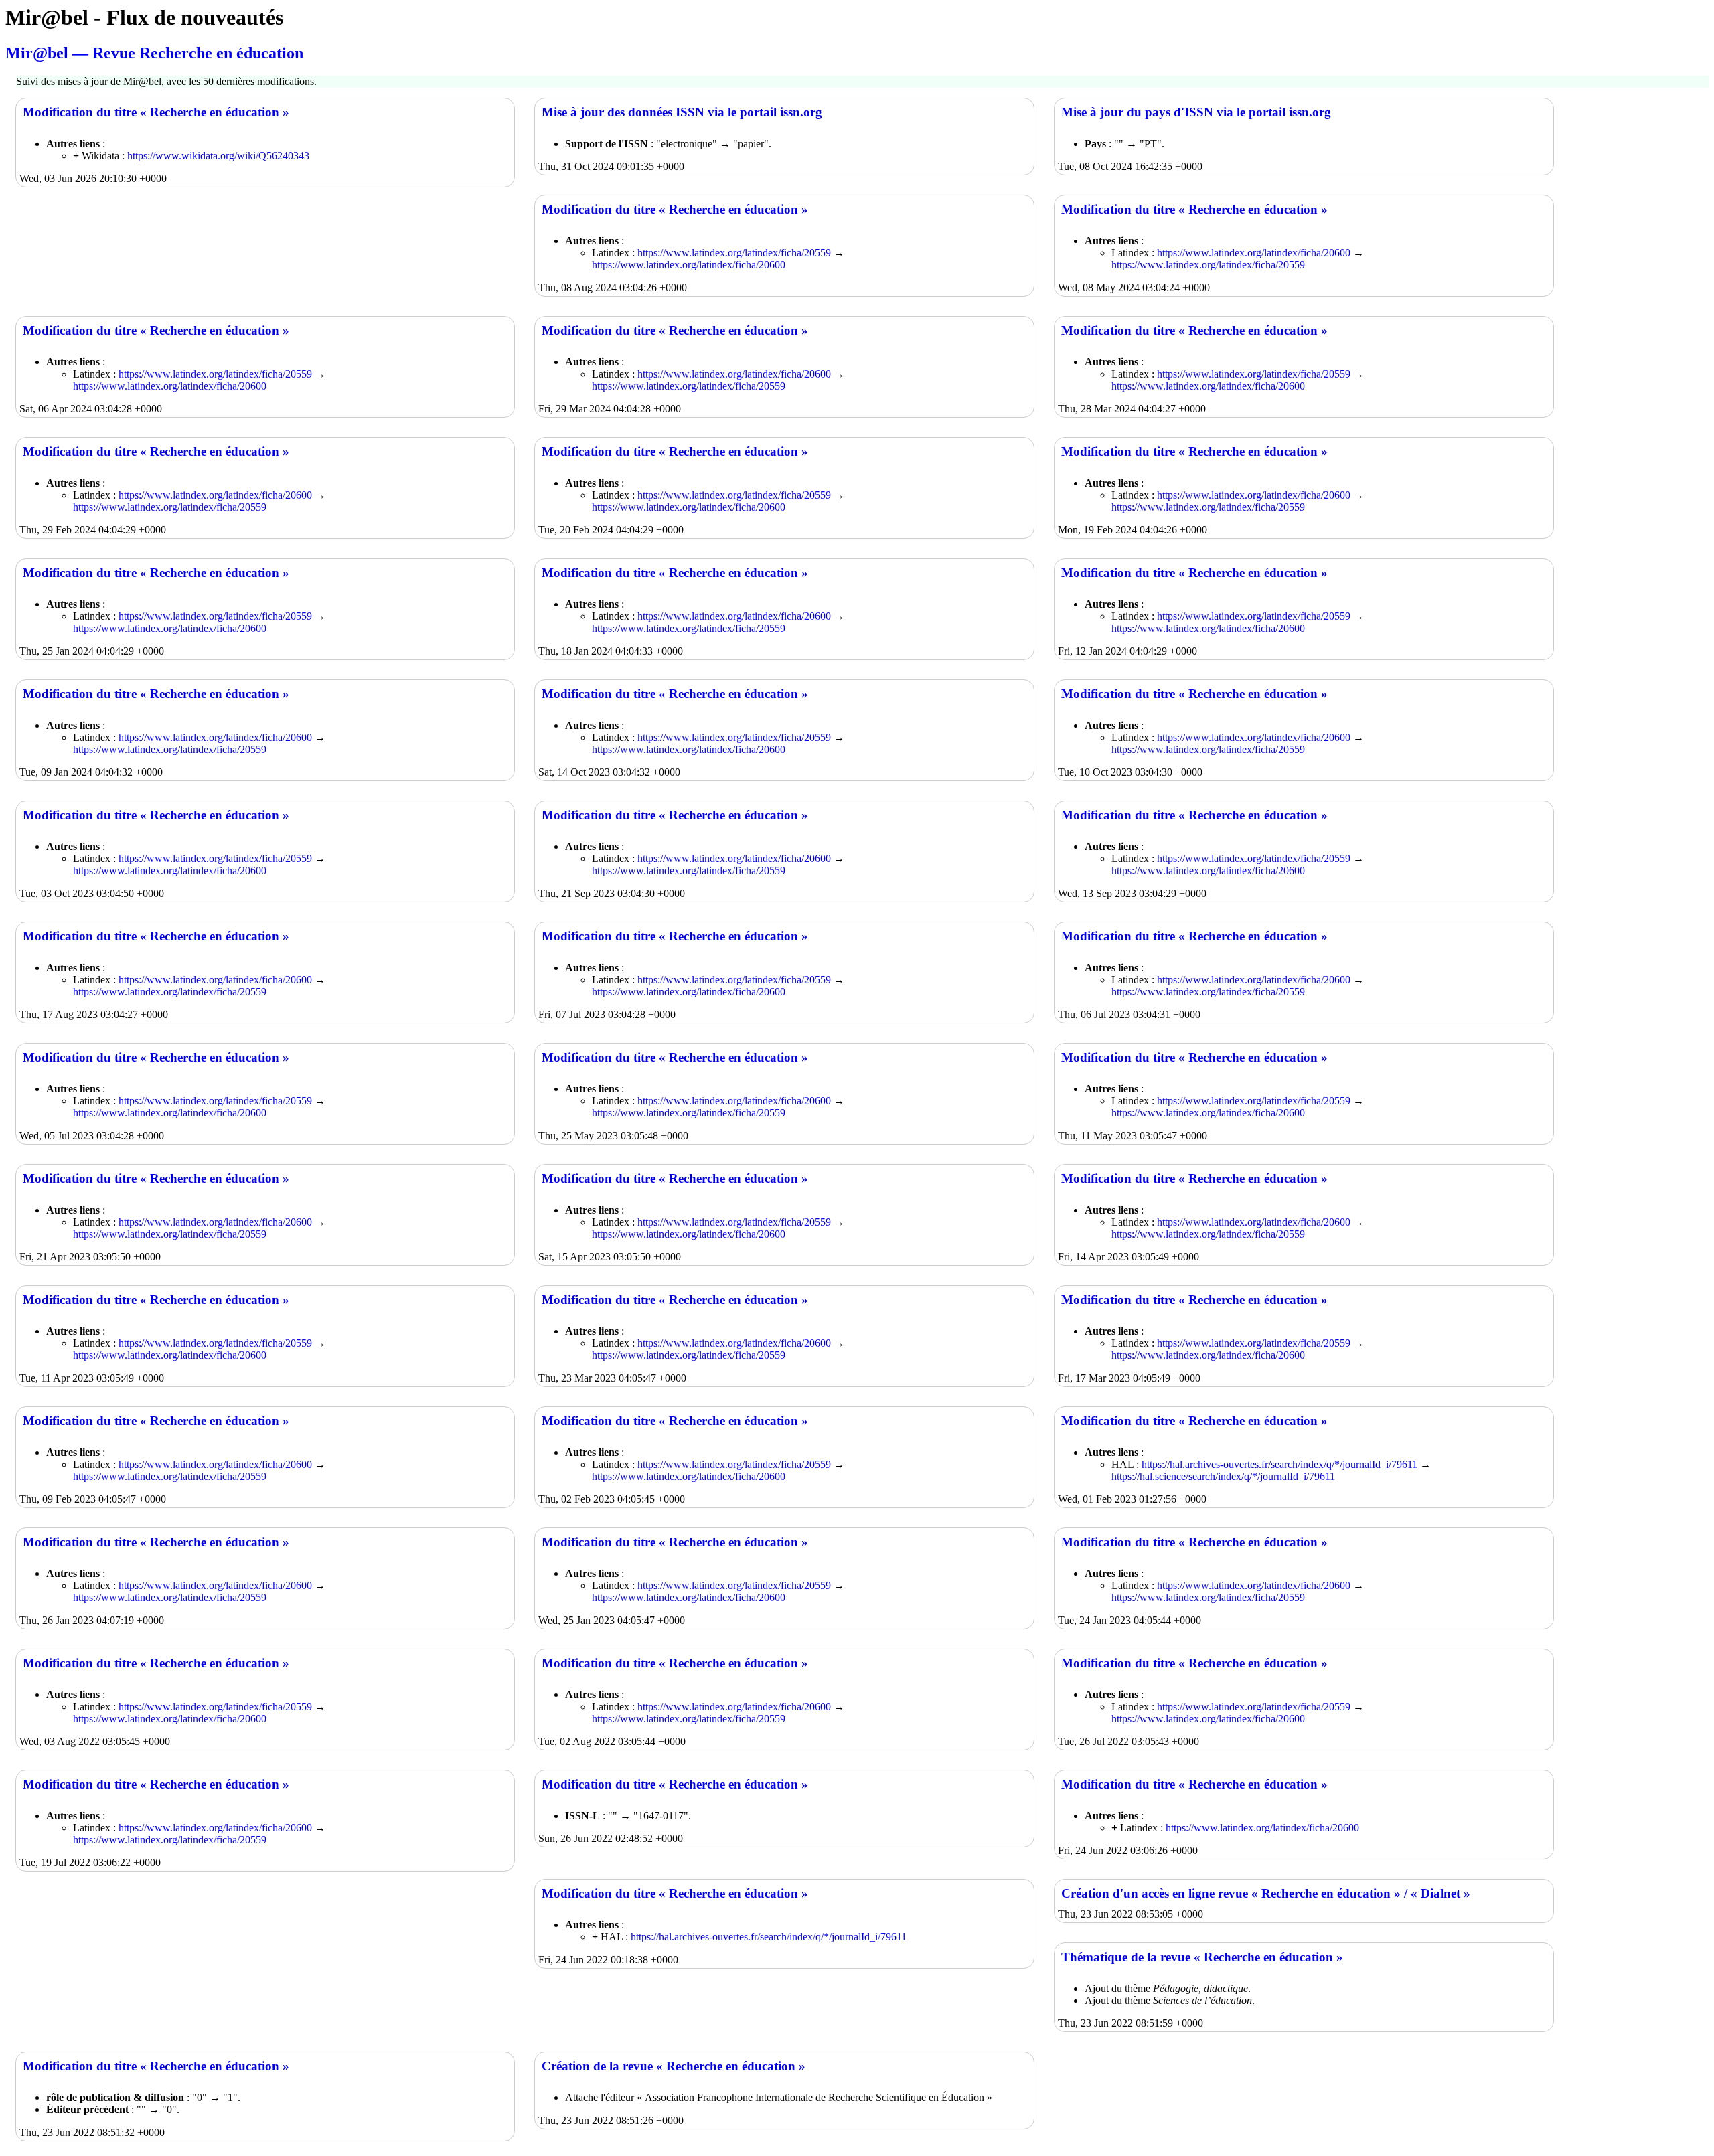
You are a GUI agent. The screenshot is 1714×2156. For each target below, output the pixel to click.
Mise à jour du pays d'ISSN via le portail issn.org (1196, 112)
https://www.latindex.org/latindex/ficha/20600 (689, 265)
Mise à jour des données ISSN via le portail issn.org (682, 112)
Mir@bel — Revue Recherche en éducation (154, 53)
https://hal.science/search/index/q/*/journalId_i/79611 (1223, 1476)
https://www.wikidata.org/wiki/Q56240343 (218, 156)
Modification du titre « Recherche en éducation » (156, 112)
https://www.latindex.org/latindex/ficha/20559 (734, 253)
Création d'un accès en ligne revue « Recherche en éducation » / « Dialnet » (1266, 1893)
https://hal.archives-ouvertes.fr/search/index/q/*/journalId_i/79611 (1279, 1464)
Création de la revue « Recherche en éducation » (674, 2066)
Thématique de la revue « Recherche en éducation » (1202, 1957)
